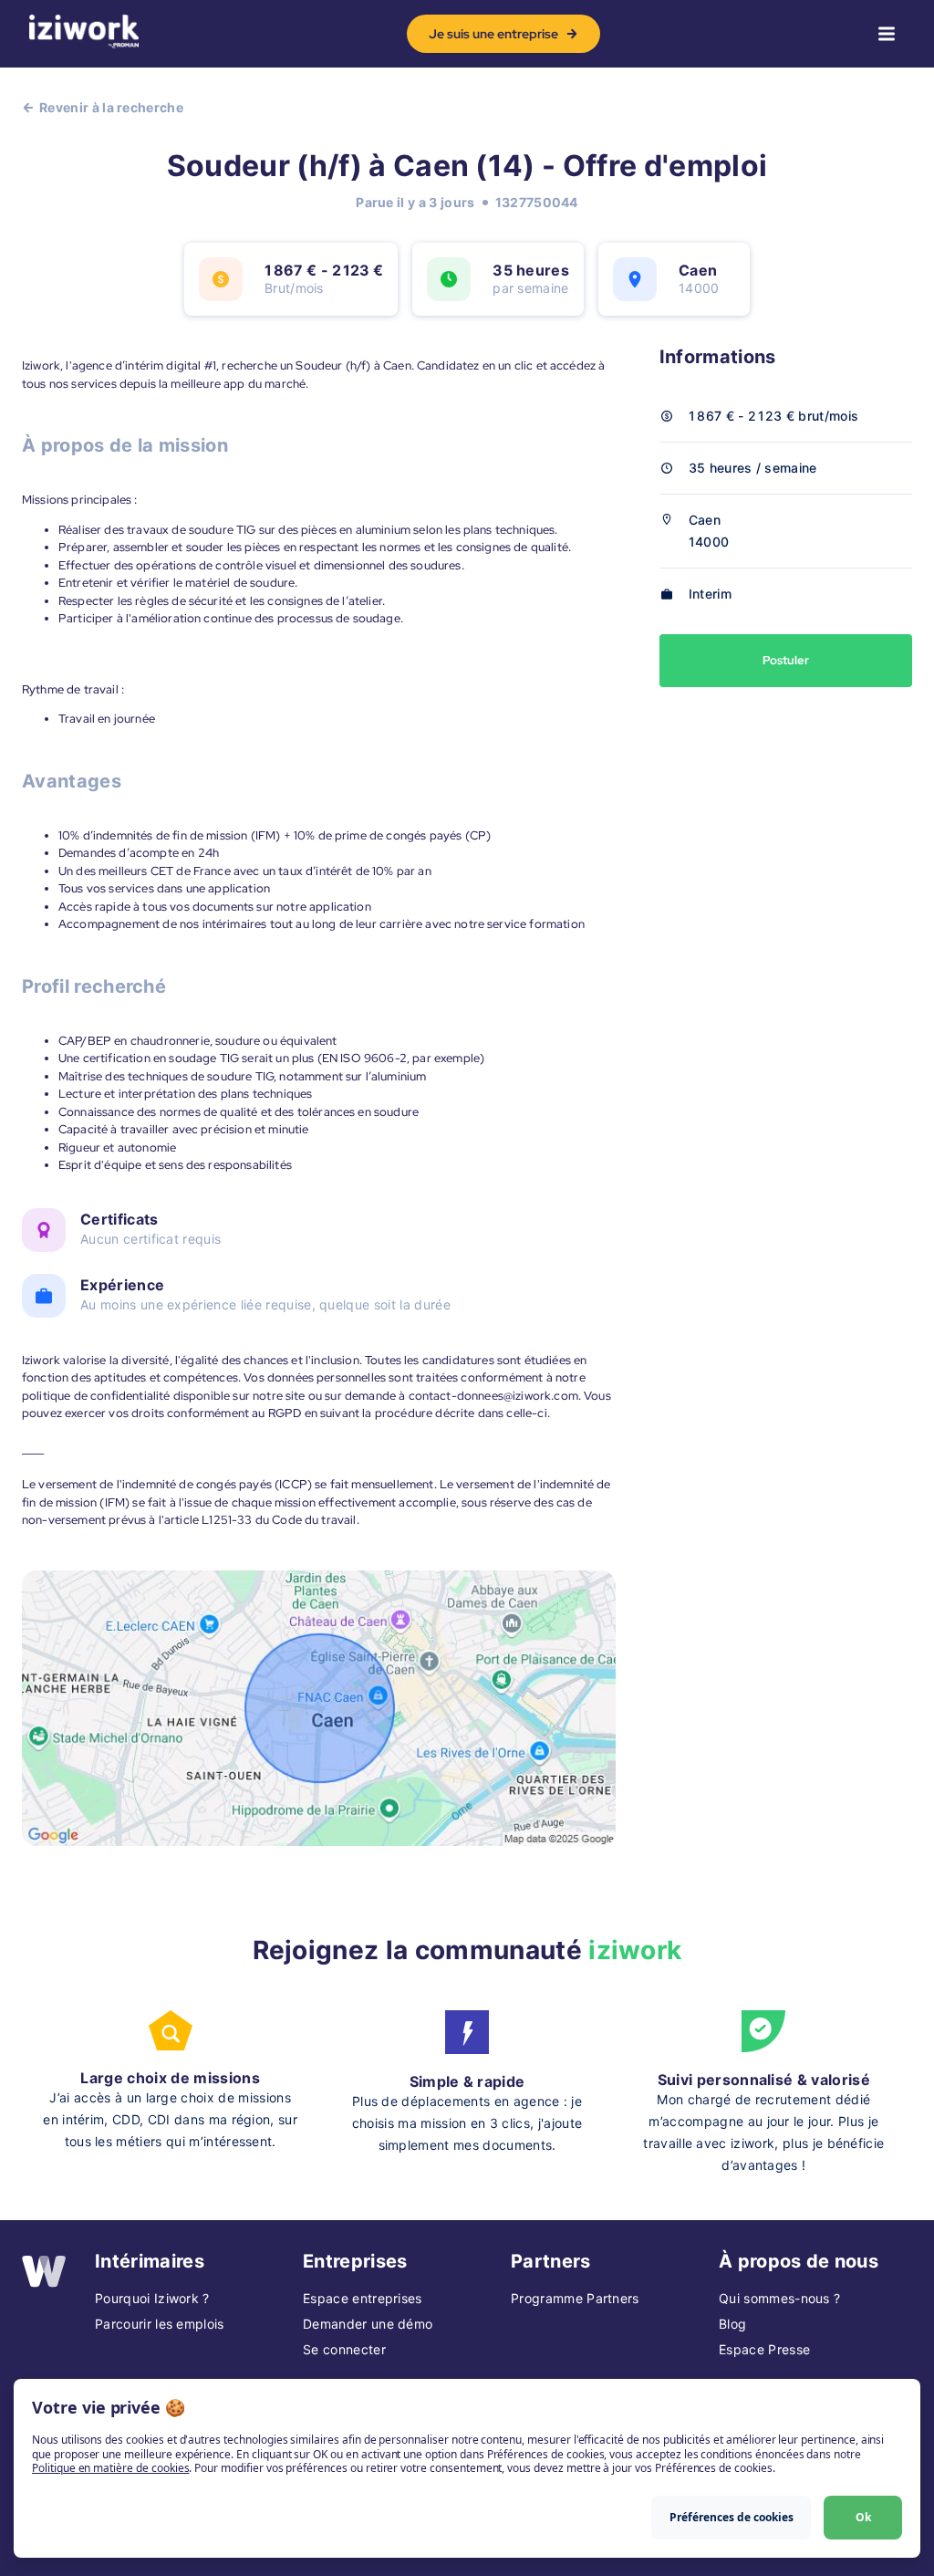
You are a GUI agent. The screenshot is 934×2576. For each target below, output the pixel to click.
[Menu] (887, 34)
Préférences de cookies (732, 2517)
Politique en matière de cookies (110, 2468)
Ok (863, 2517)
